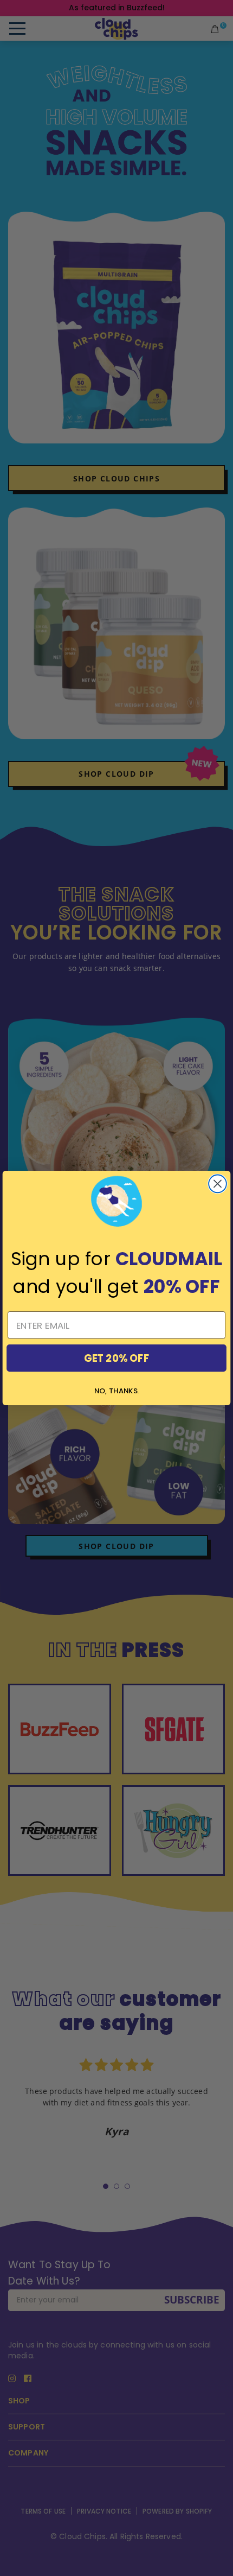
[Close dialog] (218, 1184)
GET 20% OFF (116, 1358)
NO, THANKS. (116, 1391)
